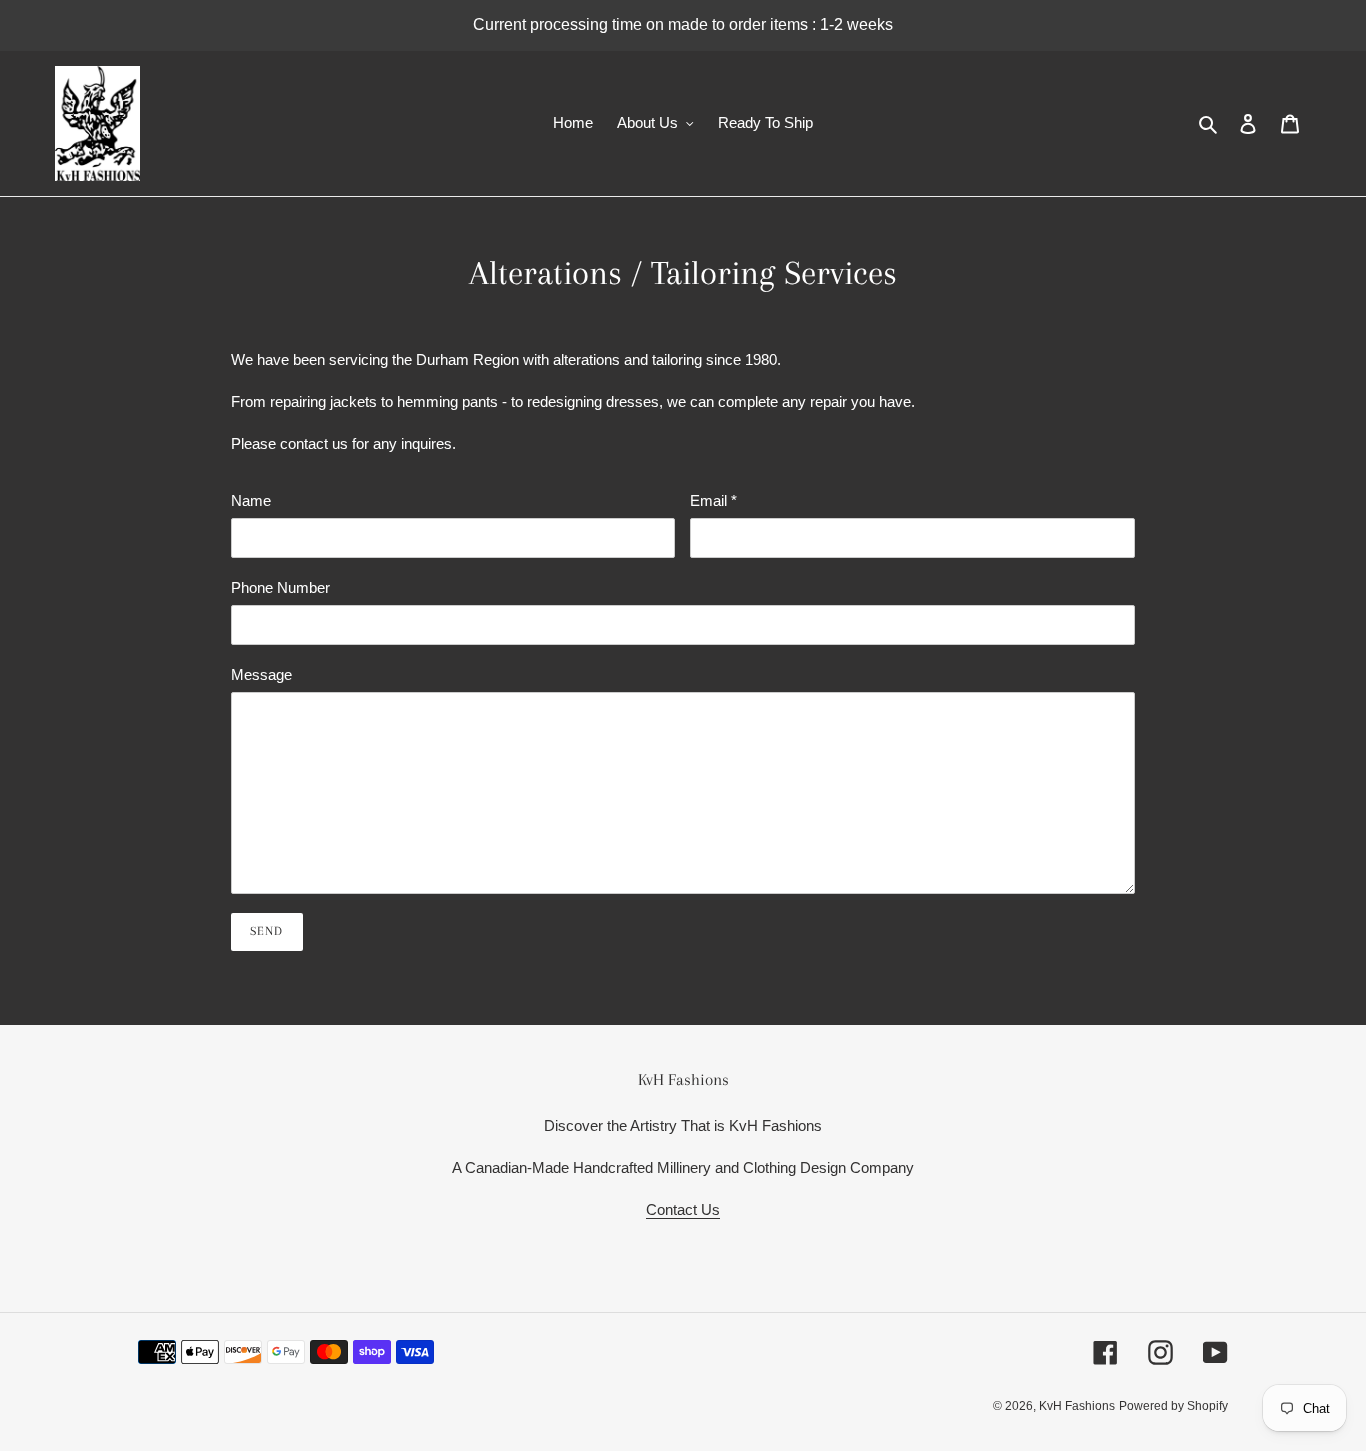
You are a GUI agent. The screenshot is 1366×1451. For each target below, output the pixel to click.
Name (251, 500)
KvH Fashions (1077, 1406)
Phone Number (280, 587)
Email (713, 500)
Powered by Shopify (1173, 1406)
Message (261, 674)
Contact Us (683, 1209)
